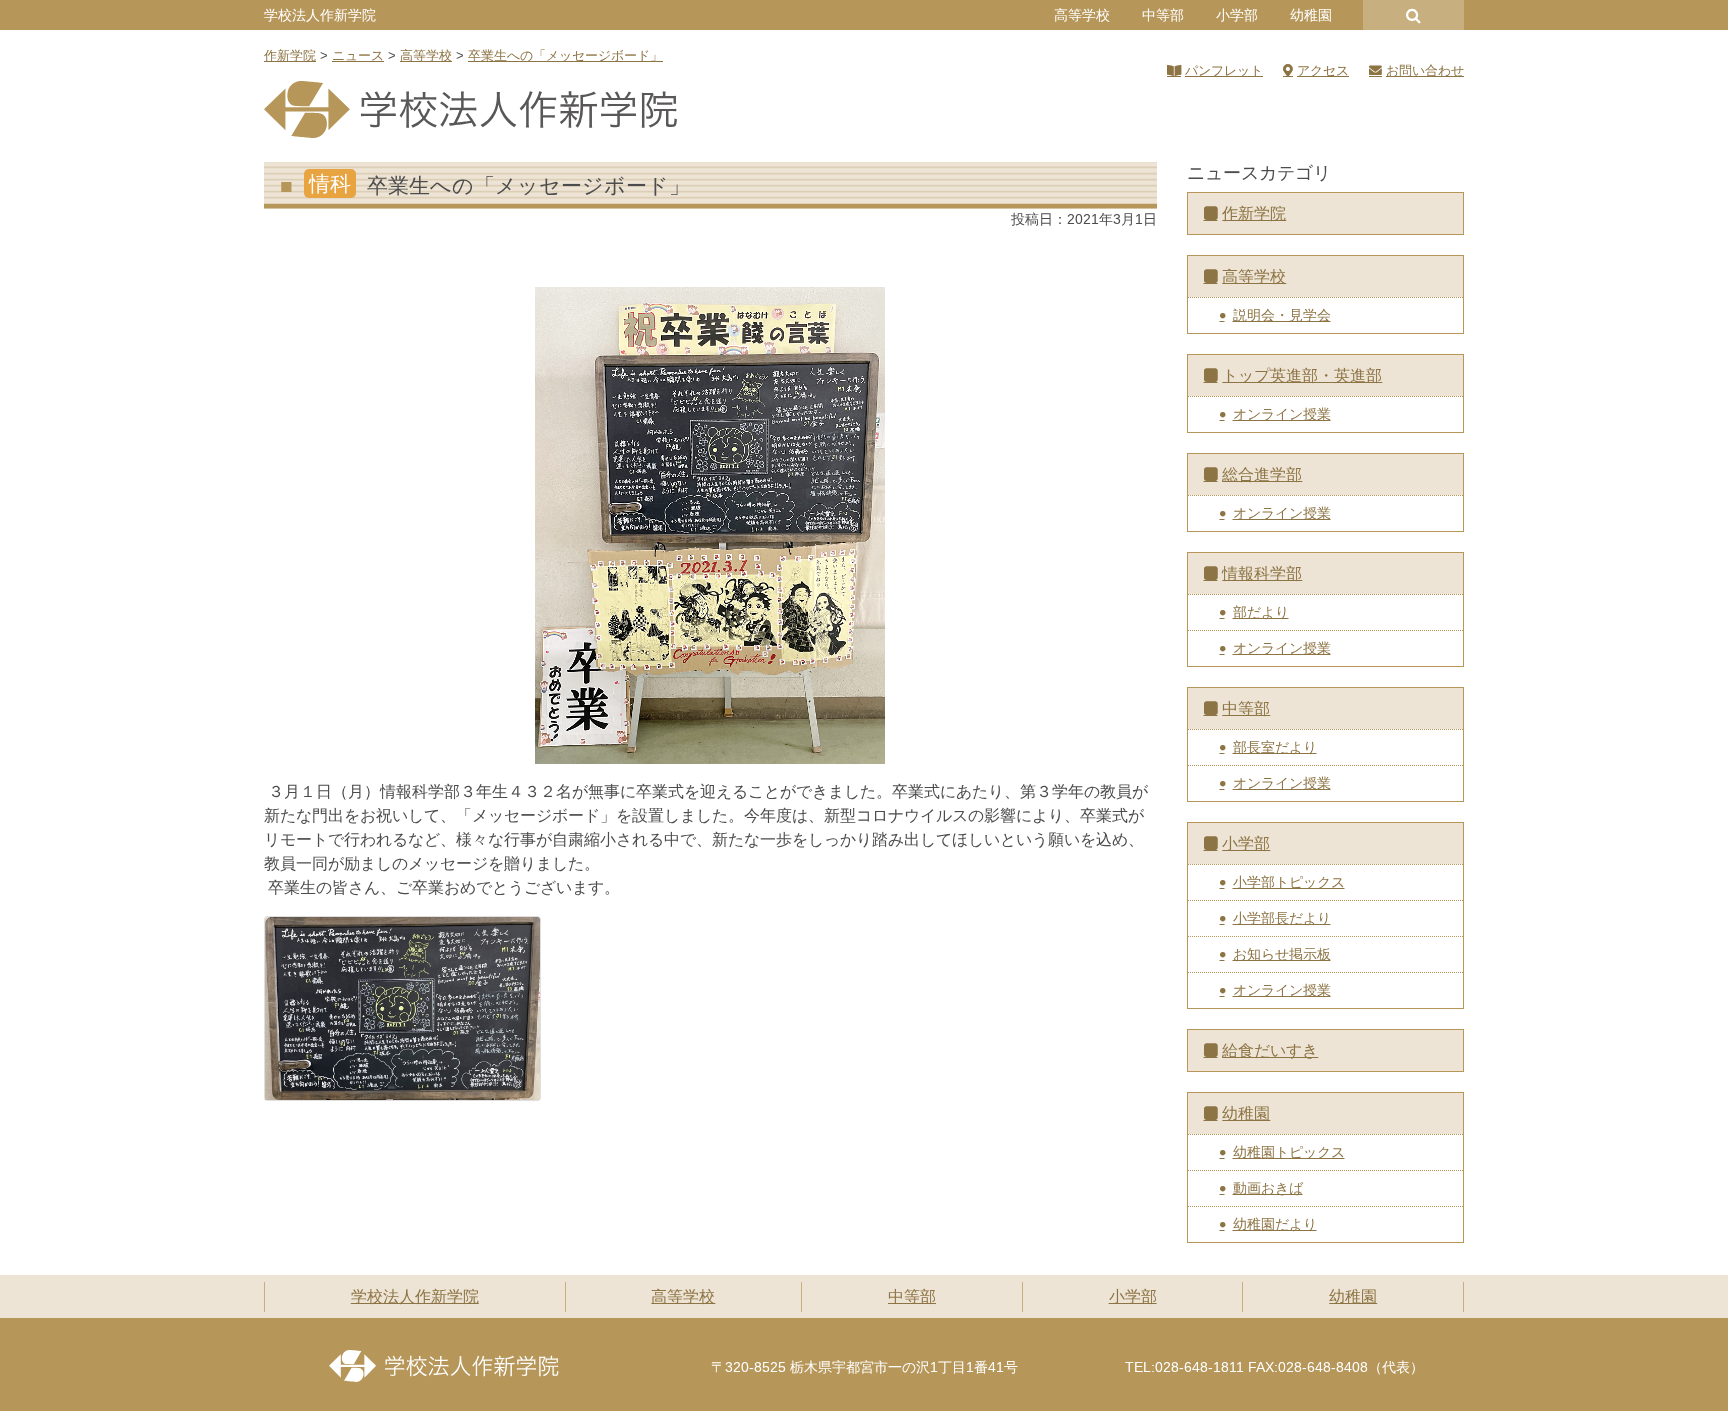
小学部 (1237, 15)
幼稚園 (1311, 15)
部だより (1261, 612)
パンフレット (1224, 70)
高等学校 (1082, 15)
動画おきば (1268, 1188)
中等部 (1163, 15)
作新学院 (1254, 213)
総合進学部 (1262, 474)
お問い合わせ (1425, 70)
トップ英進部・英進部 (1302, 375)
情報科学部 (1262, 573)
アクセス (1323, 70)
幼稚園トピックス (1289, 1152)
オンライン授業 (1282, 414)
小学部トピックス (1289, 882)
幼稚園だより (1275, 1224)
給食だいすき (1270, 1050)
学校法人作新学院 (320, 15)
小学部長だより (1282, 918)
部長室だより (1275, 747)
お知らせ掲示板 (1282, 954)
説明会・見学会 (1282, 315)
